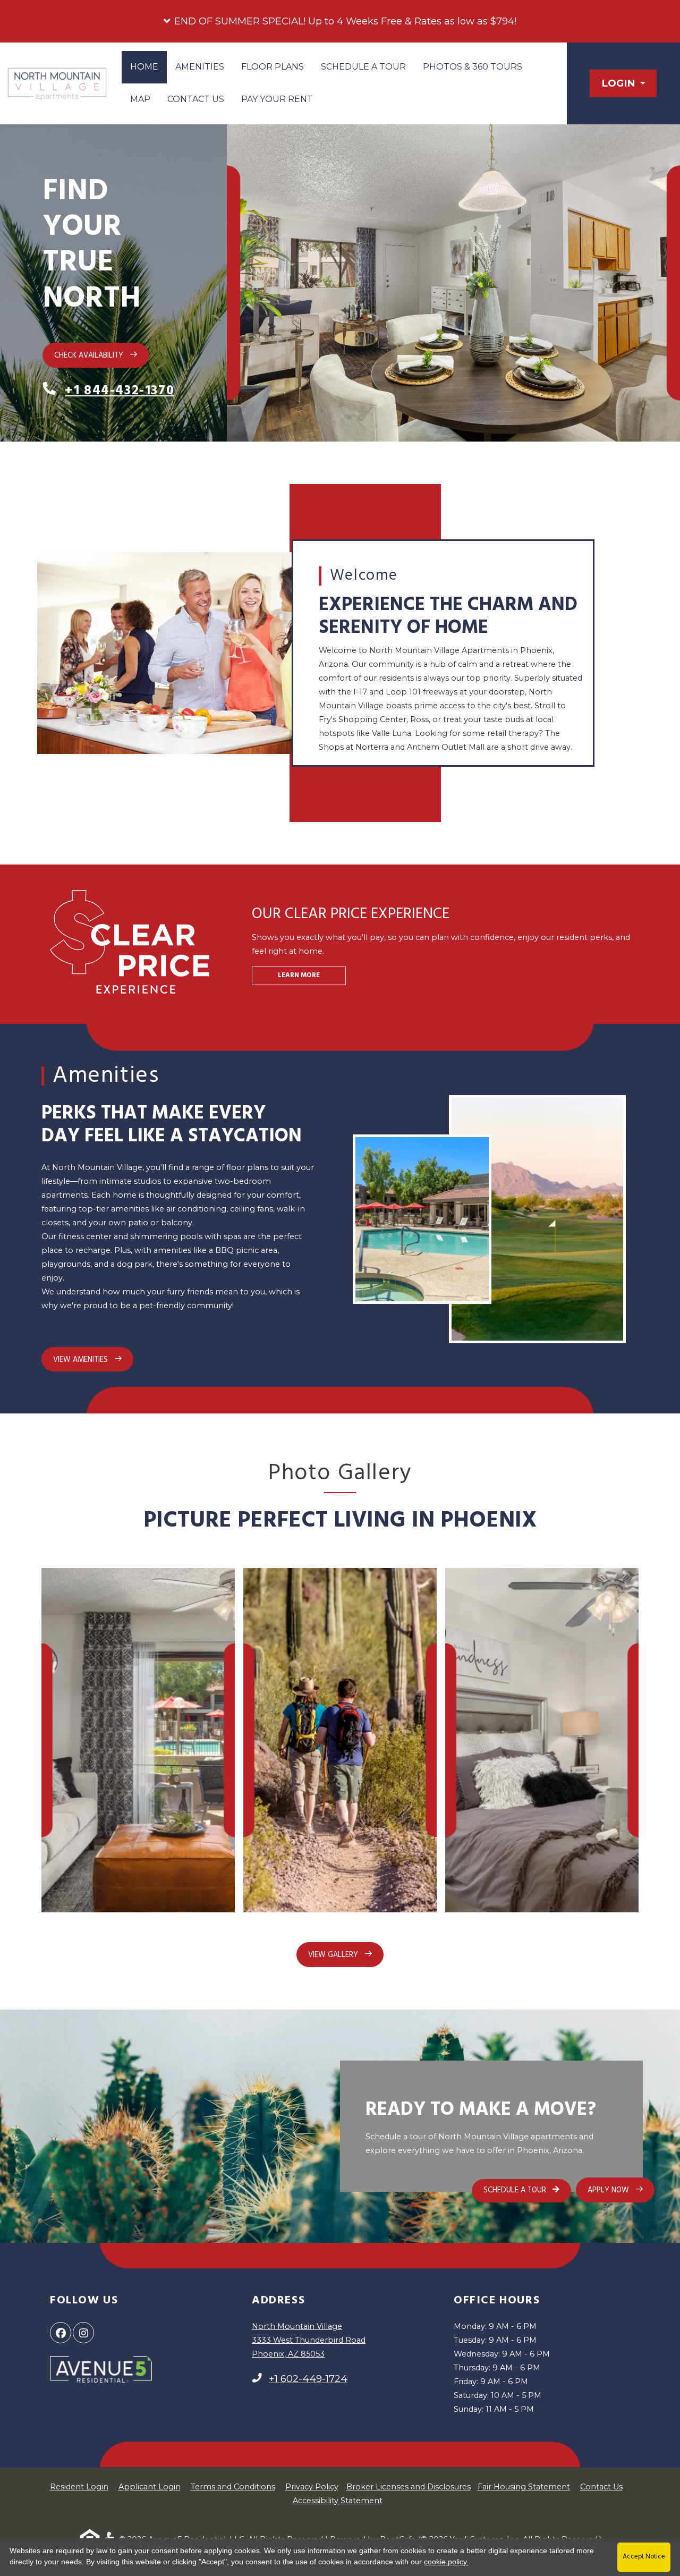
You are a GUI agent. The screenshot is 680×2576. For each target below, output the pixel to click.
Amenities (200, 67)
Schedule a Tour (363, 67)
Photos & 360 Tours (473, 67)
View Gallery (334, 1955)
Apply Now (621, 2189)
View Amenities (82, 1360)
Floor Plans (273, 67)
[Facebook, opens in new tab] (61, 2333)
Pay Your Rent (281, 99)
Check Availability (90, 356)
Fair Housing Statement (524, 2487)
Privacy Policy (312, 2486)
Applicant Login (150, 2486)
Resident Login (79, 2486)
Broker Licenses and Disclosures (409, 2487)
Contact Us (196, 99)
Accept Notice (644, 2557)
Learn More (299, 976)
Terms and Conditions (233, 2486)
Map (140, 99)
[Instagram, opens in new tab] (83, 2333)
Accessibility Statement (338, 2500)
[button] (340, 21)
